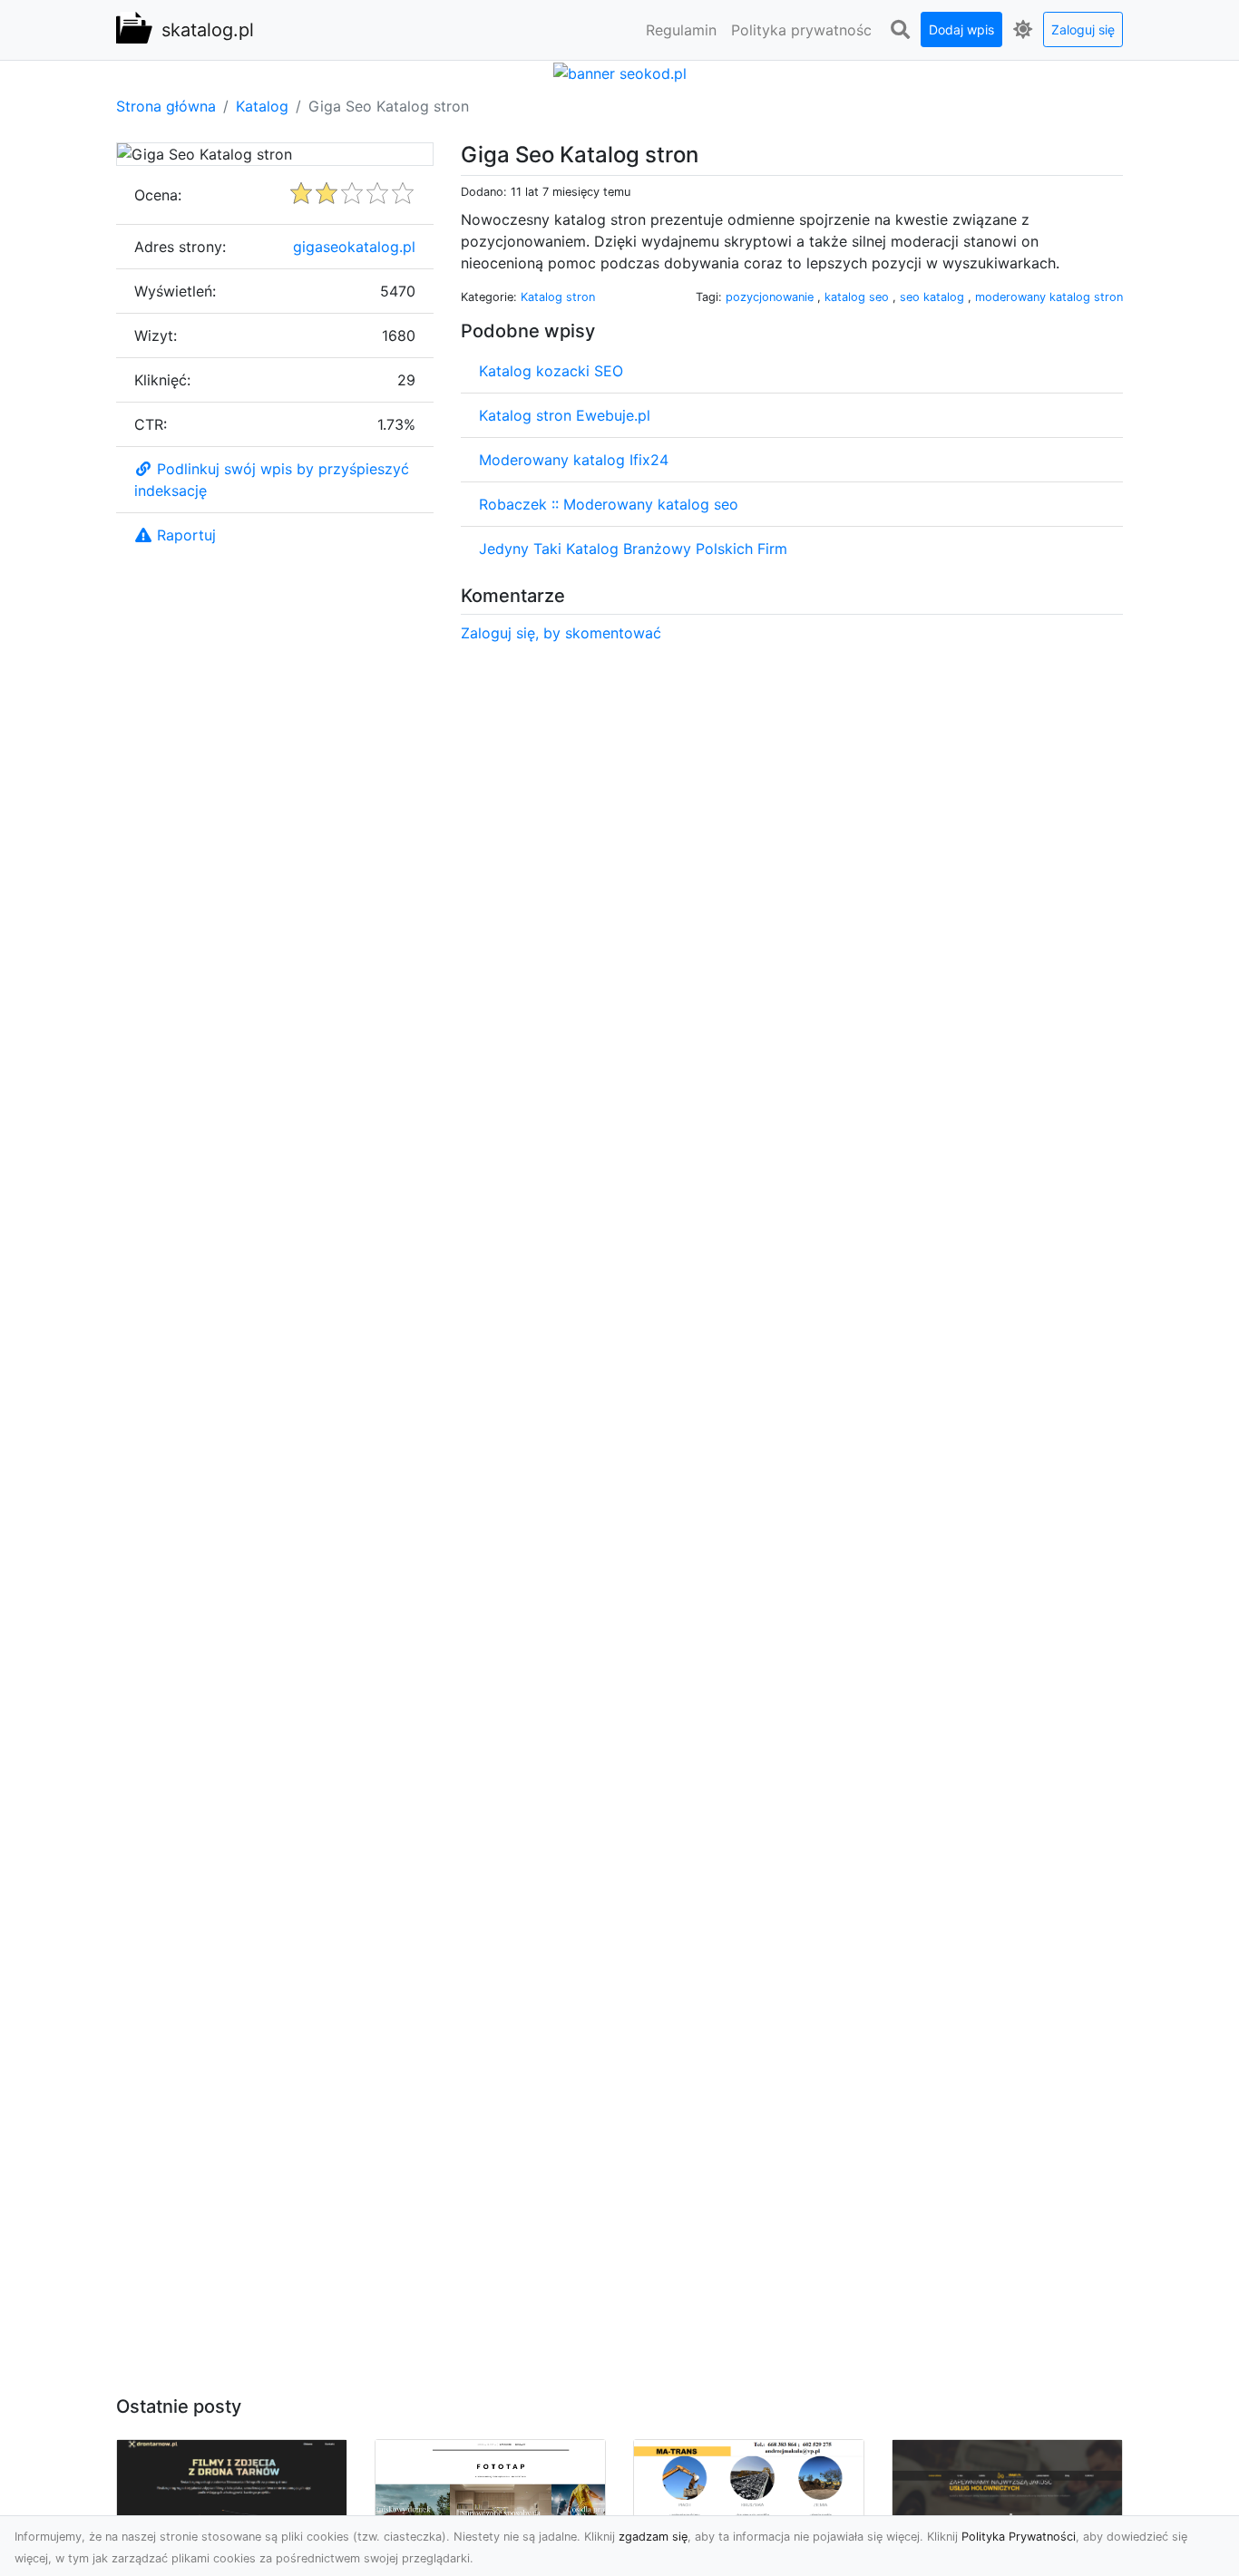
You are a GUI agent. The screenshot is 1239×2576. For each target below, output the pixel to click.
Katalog (262, 106)
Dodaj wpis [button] (961, 29)
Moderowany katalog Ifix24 (574, 460)
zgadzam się (653, 2537)
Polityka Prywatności (1019, 2537)
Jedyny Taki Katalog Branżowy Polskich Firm (633, 549)
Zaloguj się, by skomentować (561, 633)
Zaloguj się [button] (1083, 29)
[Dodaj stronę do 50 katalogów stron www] (620, 72)
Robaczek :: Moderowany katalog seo (609, 504)
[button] (900, 30)
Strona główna (166, 106)
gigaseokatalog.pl (354, 247)
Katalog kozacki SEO (551, 371)
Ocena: (158, 195)
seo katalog (934, 297)
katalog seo (859, 297)
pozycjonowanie (771, 297)
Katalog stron (558, 297)
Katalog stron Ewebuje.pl (565, 415)
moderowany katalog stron (1049, 297)
